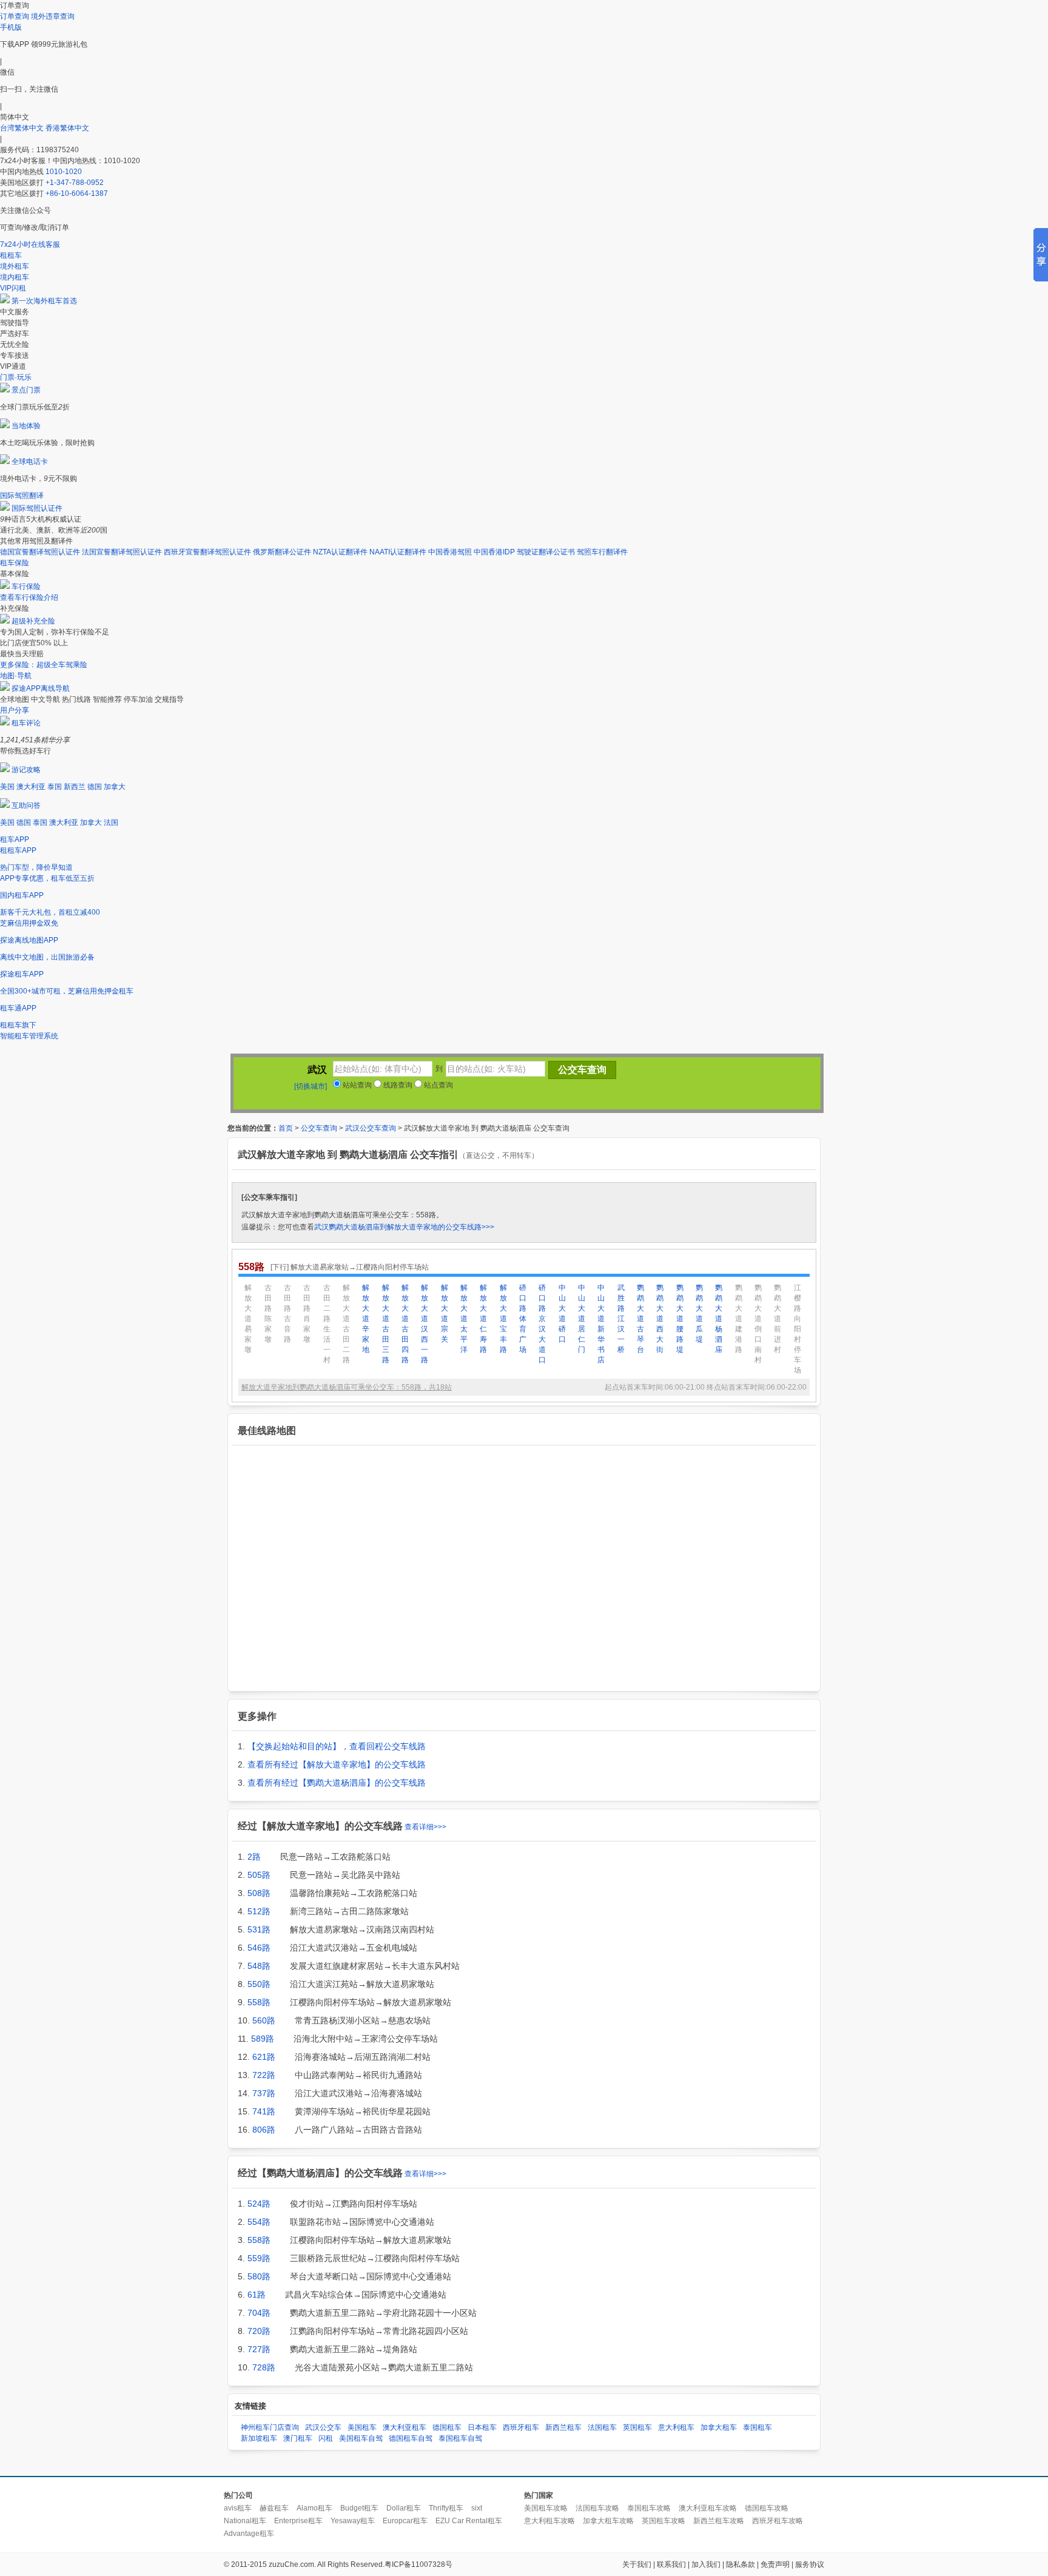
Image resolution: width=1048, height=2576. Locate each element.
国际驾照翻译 (22, 496)
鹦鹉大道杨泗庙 (719, 1319)
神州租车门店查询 (270, 2427)
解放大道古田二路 (346, 1324)
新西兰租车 (563, 2427)
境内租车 (15, 277)
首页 (286, 1128)
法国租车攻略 (597, 2508)
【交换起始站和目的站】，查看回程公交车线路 (337, 1746)
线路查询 (397, 1085)
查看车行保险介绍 (29, 597)
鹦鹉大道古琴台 (640, 1319)
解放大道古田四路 (405, 1324)
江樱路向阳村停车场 (798, 1329)
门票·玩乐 (16, 377)
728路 (264, 2367)
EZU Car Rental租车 (469, 2521)
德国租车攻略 (767, 2508)
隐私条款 (741, 2564)
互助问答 (26, 805)
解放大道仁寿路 (483, 1319)
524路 (259, 2204)
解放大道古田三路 (386, 1324)
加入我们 (706, 2564)
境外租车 (15, 266)
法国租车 (602, 2427)
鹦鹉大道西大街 (660, 1319)
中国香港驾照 (450, 552)
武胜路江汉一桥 (621, 1319)
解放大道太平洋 (464, 1319)
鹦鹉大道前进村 (778, 1319)
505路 (259, 1875)
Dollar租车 (404, 2508)
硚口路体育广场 (523, 1319)
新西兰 (75, 787)
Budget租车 (359, 2508)
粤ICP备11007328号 (418, 2564)
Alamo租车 (314, 2508)
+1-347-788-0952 (75, 183)
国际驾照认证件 (37, 508)
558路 (259, 2002)
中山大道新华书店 (601, 1324)
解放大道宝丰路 (503, 1319)
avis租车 (238, 2508)
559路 (259, 2258)
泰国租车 (757, 2427)
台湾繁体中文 (23, 128)
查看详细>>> (425, 1827)
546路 (259, 1948)
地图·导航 (16, 676)
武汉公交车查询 (371, 1128)
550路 (259, 1984)
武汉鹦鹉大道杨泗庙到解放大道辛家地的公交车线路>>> (404, 1227)
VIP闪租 (13, 288)
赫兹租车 (274, 2508)
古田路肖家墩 (307, 1313)
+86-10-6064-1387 (77, 193)
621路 (264, 2057)
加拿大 (115, 787)
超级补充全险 (33, 621)
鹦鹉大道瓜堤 (699, 1313)
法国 (111, 822)
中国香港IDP (494, 552)
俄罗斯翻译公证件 (282, 552)
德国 (95, 787)
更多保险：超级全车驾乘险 (44, 665)
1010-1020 (64, 172)
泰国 (55, 787)
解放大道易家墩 (248, 1319)
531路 (259, 1929)
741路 (264, 2111)
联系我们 (671, 2564)
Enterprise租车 (298, 2521)
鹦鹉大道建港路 (739, 1319)
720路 (259, 2331)
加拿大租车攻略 (608, 2521)
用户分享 (15, 710)
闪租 (326, 2438)
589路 (263, 2039)
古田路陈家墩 (268, 1313)
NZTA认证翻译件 (340, 552)
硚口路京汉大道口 (542, 1324)
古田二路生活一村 (327, 1324)
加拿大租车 (719, 2427)
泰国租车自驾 (460, 2438)
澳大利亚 (31, 787)
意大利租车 (676, 2427)
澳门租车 (298, 2438)
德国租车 (447, 2427)
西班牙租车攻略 (778, 2521)
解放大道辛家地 (366, 1319)
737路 (264, 2093)
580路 (259, 2276)
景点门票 (26, 390)
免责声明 (775, 2564)
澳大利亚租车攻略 (708, 2508)
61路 (257, 2295)
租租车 (11, 255)
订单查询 (15, 16)
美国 (7, 787)
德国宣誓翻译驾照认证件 (40, 552)
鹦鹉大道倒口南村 (758, 1324)
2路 (254, 1857)
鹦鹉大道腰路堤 (680, 1319)
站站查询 (356, 1085)
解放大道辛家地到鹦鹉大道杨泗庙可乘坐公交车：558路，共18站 (347, 1387)
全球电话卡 (30, 462)
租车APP (15, 839)
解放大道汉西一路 (425, 1324)
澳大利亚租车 (405, 2427)
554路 (259, 2222)
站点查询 (438, 1085)
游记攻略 (26, 770)
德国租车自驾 (411, 2438)
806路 (264, 2130)
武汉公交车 (323, 2427)
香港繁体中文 (67, 128)
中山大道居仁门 (582, 1319)
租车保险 (15, 563)
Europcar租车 (405, 2521)
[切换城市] (311, 1086)
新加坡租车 (259, 2438)
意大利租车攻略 (549, 2521)
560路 (264, 2020)
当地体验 (26, 426)
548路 (259, 1966)
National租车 (245, 2521)
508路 (259, 1893)
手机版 (11, 27)
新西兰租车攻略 (719, 2521)
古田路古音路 (287, 1313)
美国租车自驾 (361, 2438)
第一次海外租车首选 (44, 301)
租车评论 (26, 723)
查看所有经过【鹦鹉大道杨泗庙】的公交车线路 (337, 1783)
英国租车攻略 (663, 2521)
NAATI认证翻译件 (398, 552)
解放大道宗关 (445, 1313)
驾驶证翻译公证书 (546, 552)
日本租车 (482, 2427)
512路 (259, 1911)
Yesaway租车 (353, 2521)
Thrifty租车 (446, 2508)
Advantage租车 (249, 2534)
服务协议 (810, 2564)
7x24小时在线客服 (30, 244)
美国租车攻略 (546, 2508)
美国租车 (362, 2427)
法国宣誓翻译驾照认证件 (122, 552)
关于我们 (637, 2564)
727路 (259, 2349)
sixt (477, 2508)
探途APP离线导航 (41, 688)
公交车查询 (319, 1128)
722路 (264, 2075)
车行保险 (26, 587)
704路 (259, 2313)
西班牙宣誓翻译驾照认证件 (207, 552)
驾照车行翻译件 (602, 552)
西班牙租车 (521, 2427)
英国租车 (637, 2427)
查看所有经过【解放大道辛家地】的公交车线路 (337, 1764)
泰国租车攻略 (649, 2508)
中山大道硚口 (562, 1313)
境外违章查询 (53, 16)
